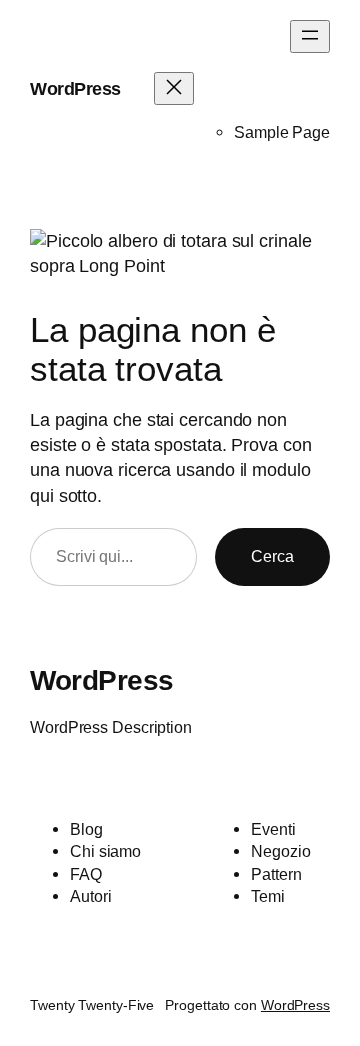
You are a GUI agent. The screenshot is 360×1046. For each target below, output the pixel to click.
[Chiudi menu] (174, 88)
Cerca (272, 556)
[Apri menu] (310, 36)
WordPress (75, 89)
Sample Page (282, 132)
